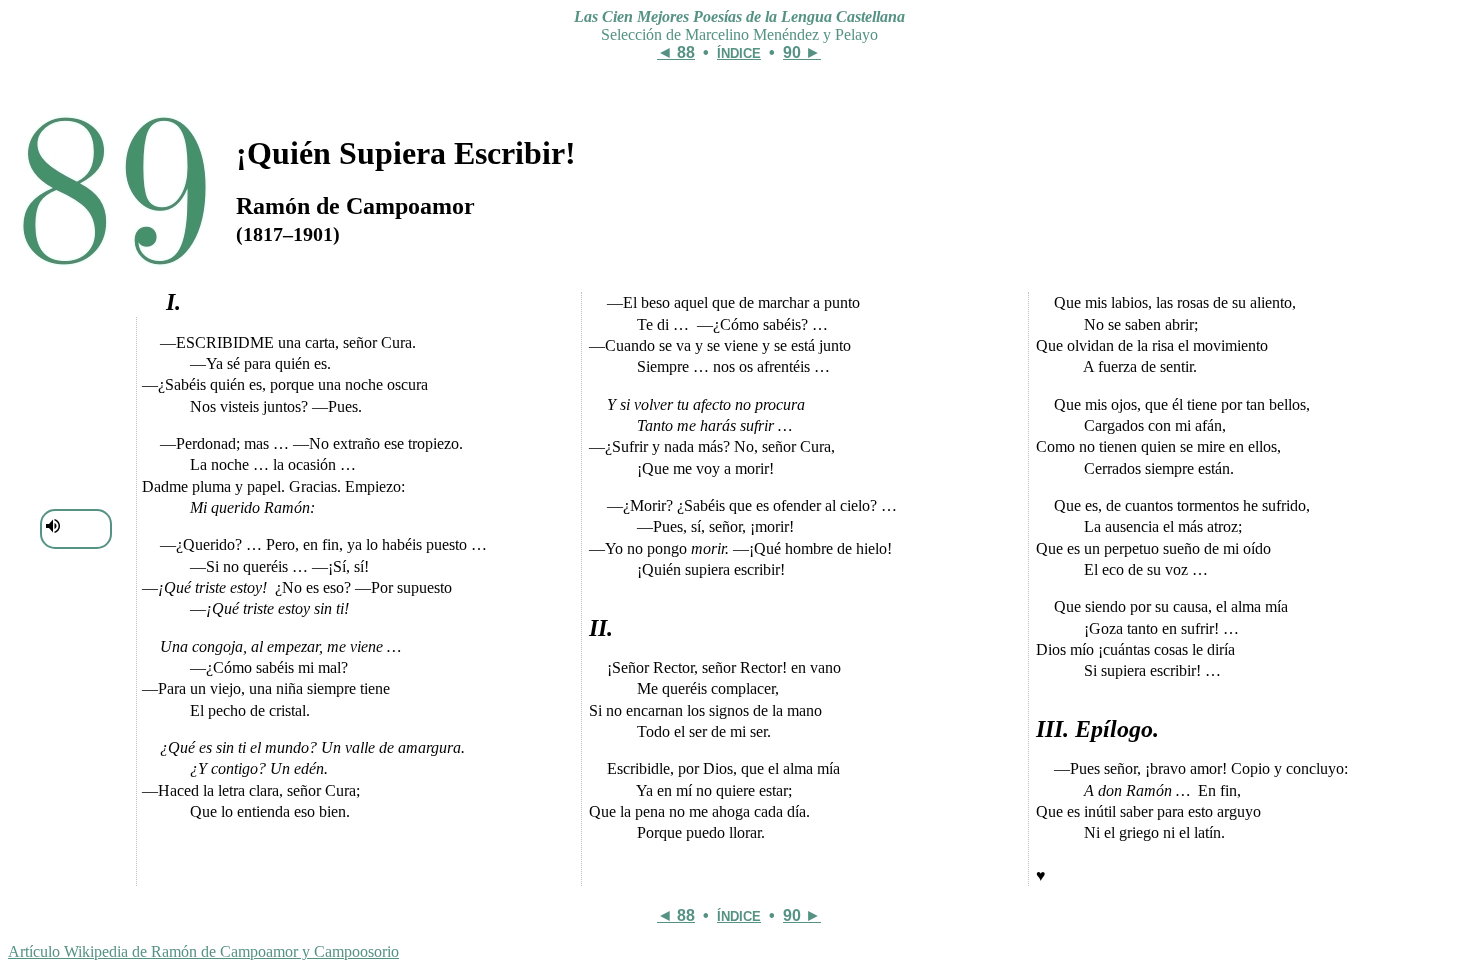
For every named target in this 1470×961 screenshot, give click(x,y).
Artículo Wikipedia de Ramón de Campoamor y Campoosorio (203, 951)
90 (792, 52)
